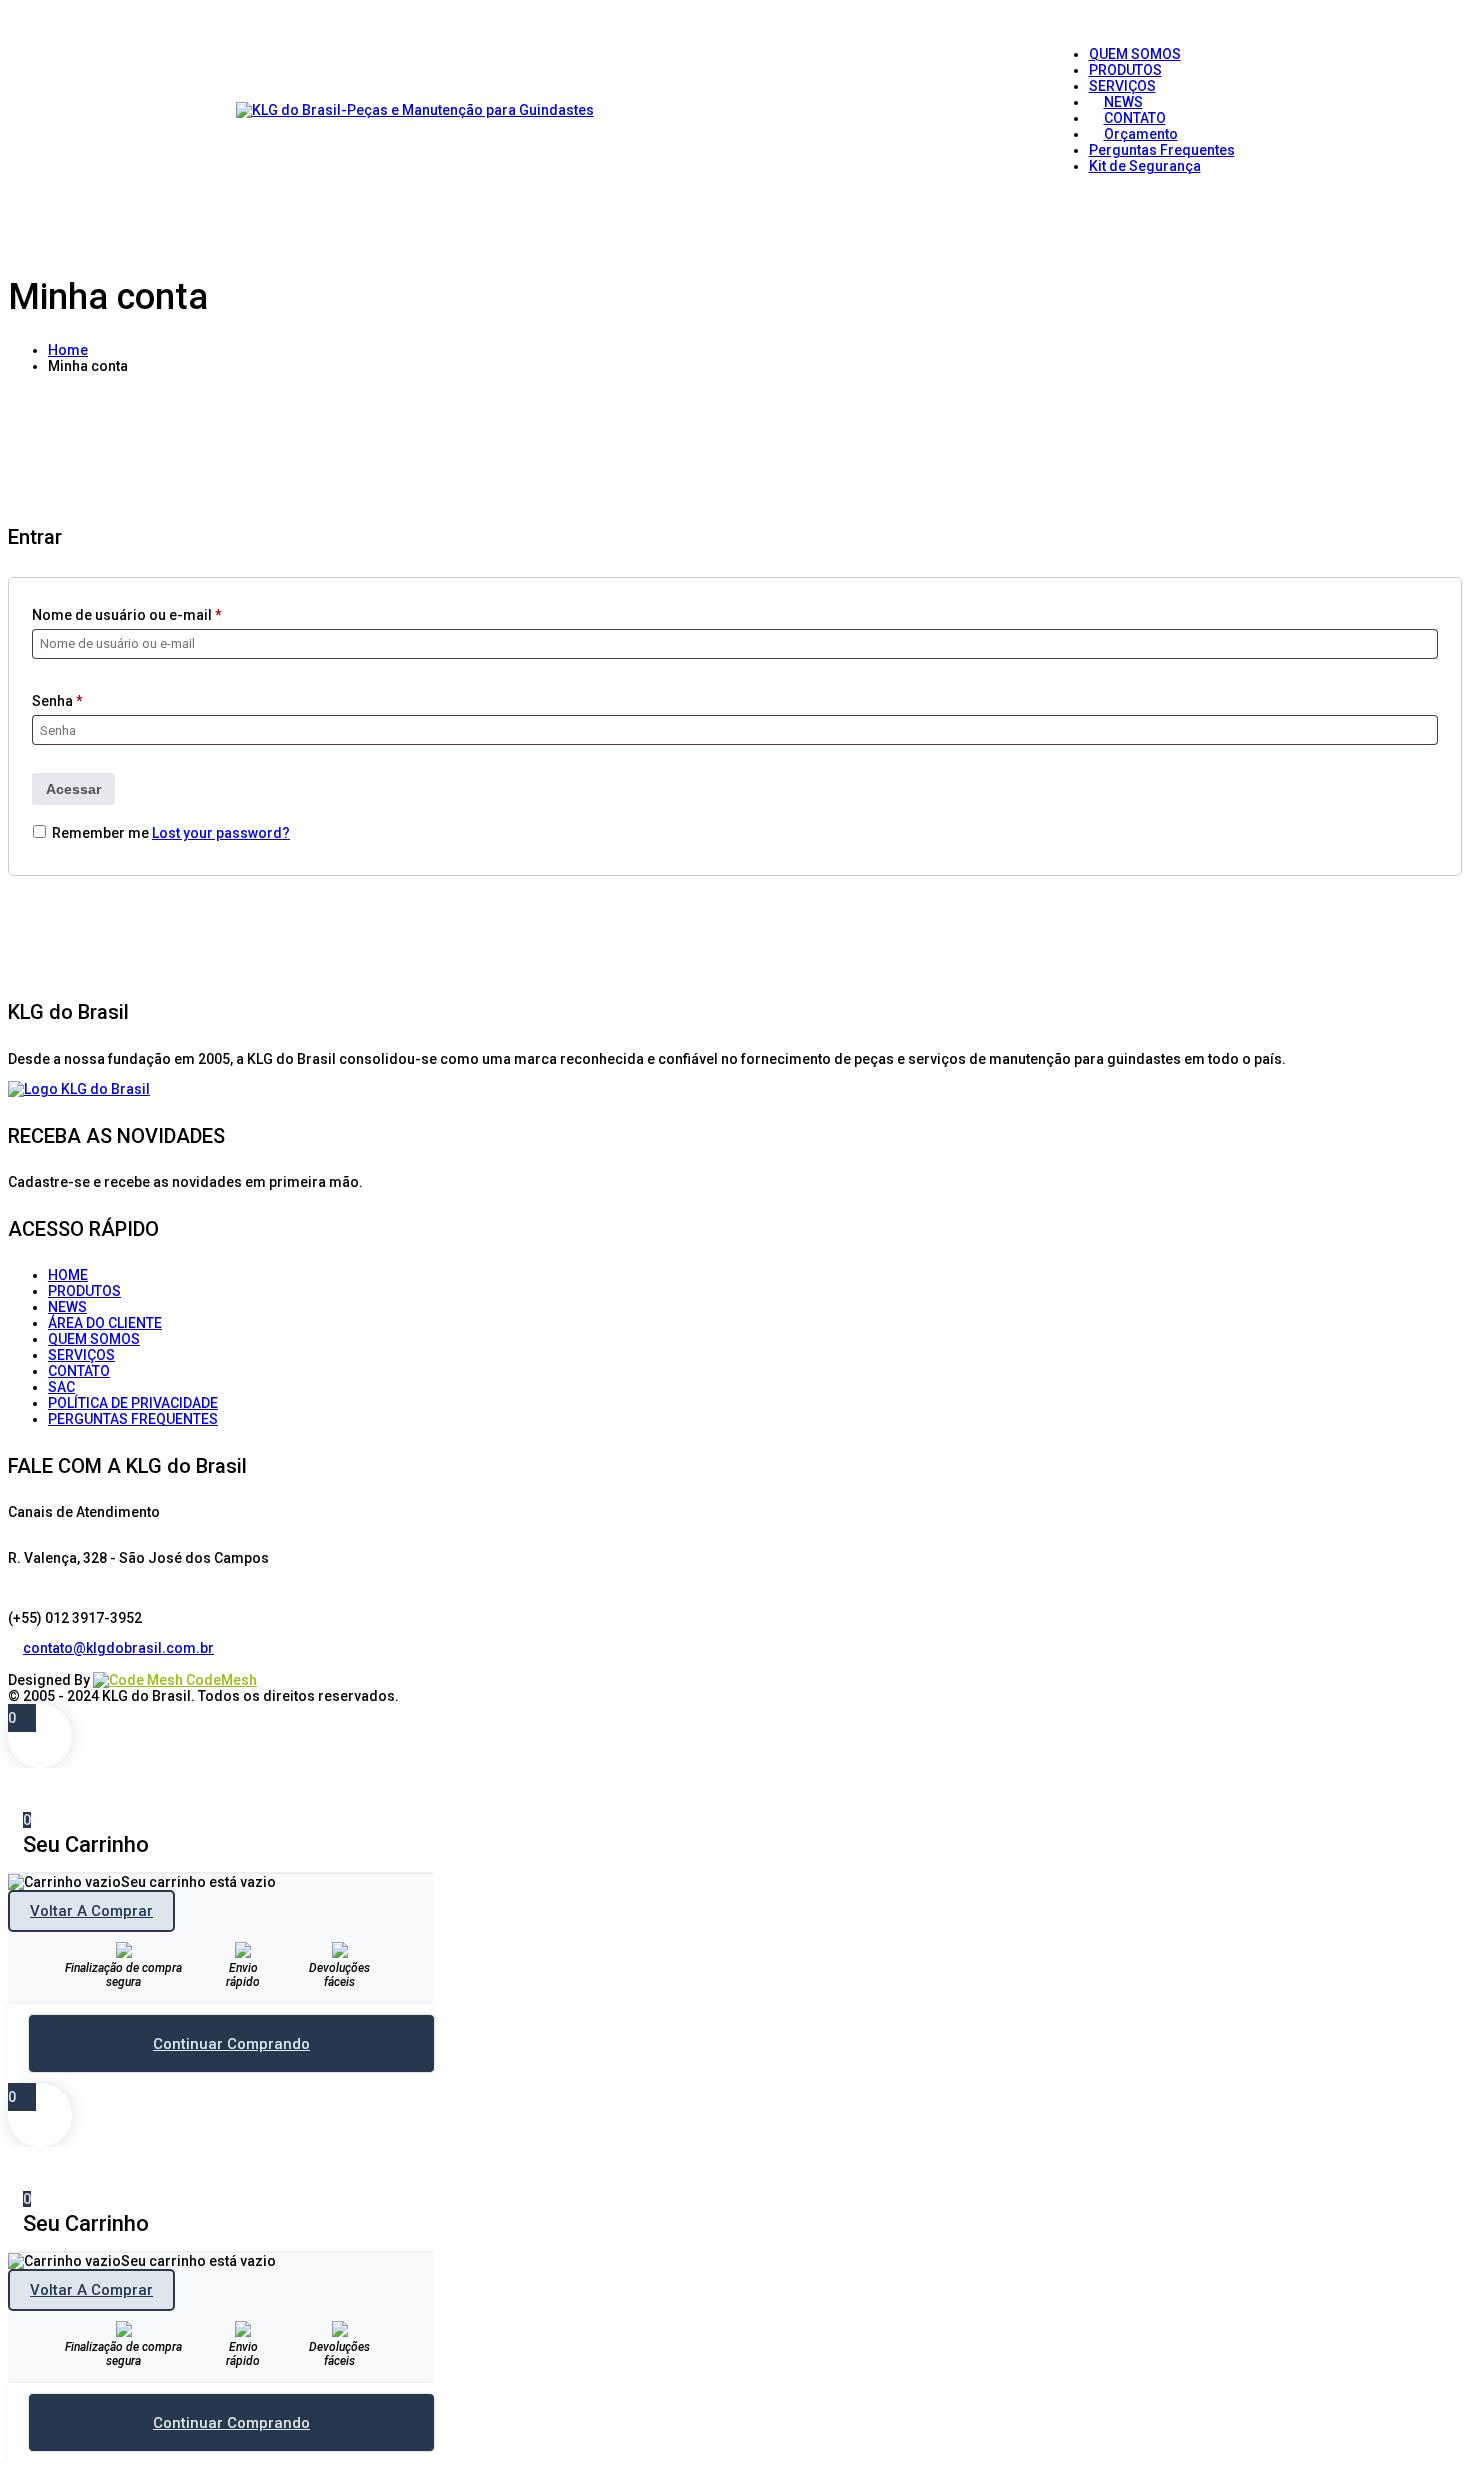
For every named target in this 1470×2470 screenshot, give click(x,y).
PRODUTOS (84, 1291)
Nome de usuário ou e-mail (127, 615)
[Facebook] (15, 1664)
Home (68, 350)
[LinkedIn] (30, 1664)
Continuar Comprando (231, 2044)
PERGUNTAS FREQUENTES (133, 1419)
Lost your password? (221, 833)
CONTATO (79, 1371)
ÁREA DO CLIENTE (105, 1323)
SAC (61, 1387)
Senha (57, 701)
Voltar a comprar (91, 1911)
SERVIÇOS (81, 1355)
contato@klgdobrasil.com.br (118, 1648)
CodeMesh (220, 1680)
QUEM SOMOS (94, 1339)
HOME (68, 1275)
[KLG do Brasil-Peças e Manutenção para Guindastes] (415, 110)
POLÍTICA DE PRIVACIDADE (133, 1403)
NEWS (67, 1307)
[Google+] (45, 1664)
